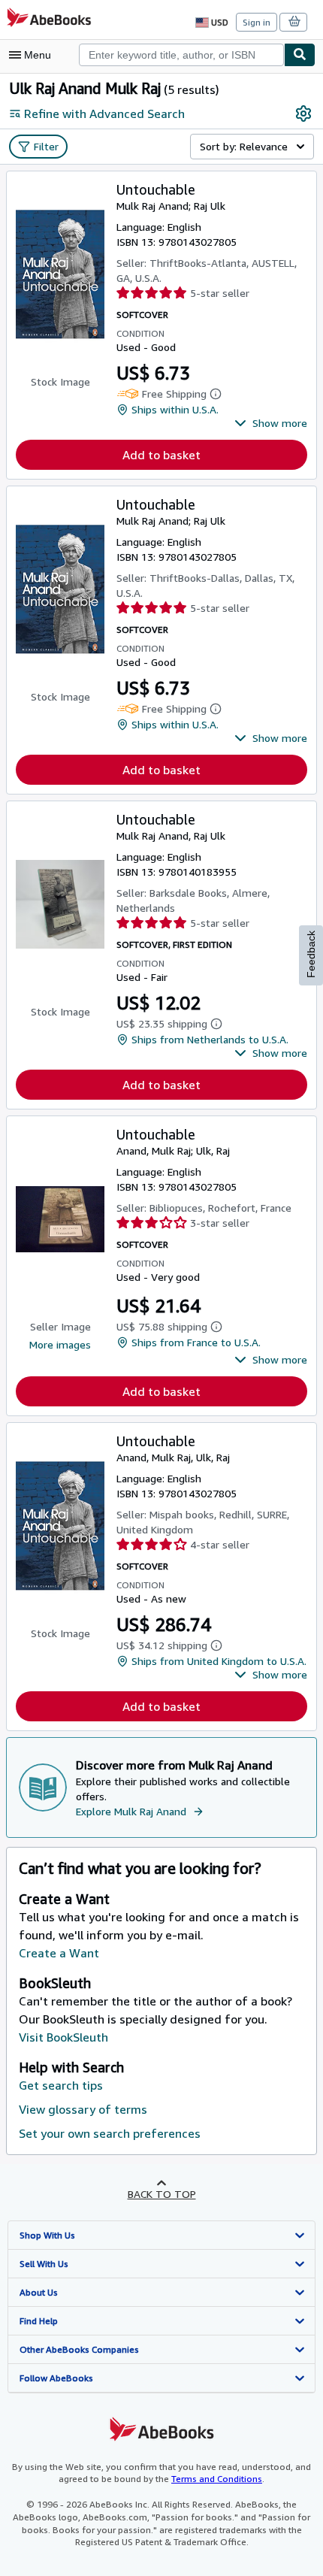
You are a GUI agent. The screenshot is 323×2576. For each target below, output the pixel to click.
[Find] (300, 55)
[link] (303, 114)
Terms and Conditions (217, 2479)
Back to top (162, 2194)
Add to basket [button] (161, 455)
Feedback (311, 954)
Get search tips (61, 2085)
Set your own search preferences (110, 2133)
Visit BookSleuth (63, 2037)
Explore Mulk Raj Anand (131, 1811)
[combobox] (181, 55)
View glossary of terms (83, 2109)
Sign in (257, 22)
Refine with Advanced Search (104, 114)
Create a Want (59, 1953)
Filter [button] (46, 146)
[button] (271, 423)
